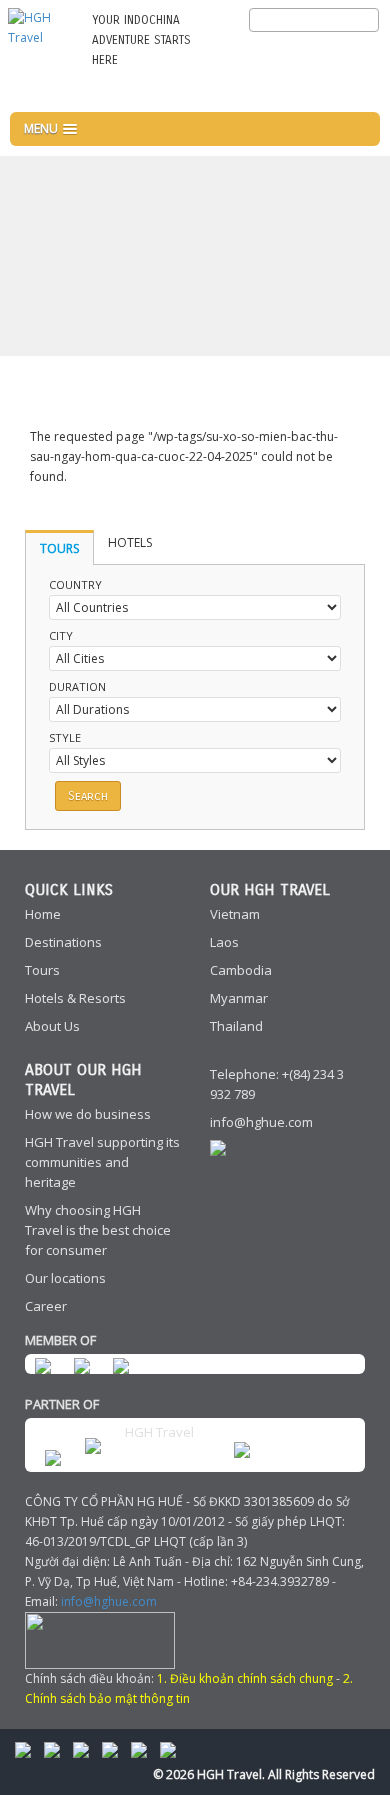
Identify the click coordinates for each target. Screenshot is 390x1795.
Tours (42, 970)
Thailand (236, 1026)
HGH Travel (159, 1432)
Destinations (63, 942)
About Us (52, 1026)
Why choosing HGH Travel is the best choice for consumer (98, 1230)
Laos (224, 942)
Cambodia (241, 970)
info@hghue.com (261, 1122)
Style (65, 737)
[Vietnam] (360, 90)
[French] (327, 52)
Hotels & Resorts (75, 998)
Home (43, 914)
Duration (77, 686)
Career (46, 1306)
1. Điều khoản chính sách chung (245, 1678)
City (61, 635)
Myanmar (239, 998)
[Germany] (360, 52)
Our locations (65, 1278)
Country (75, 584)
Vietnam (235, 914)
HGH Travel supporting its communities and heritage (102, 1162)
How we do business (88, 1114)
